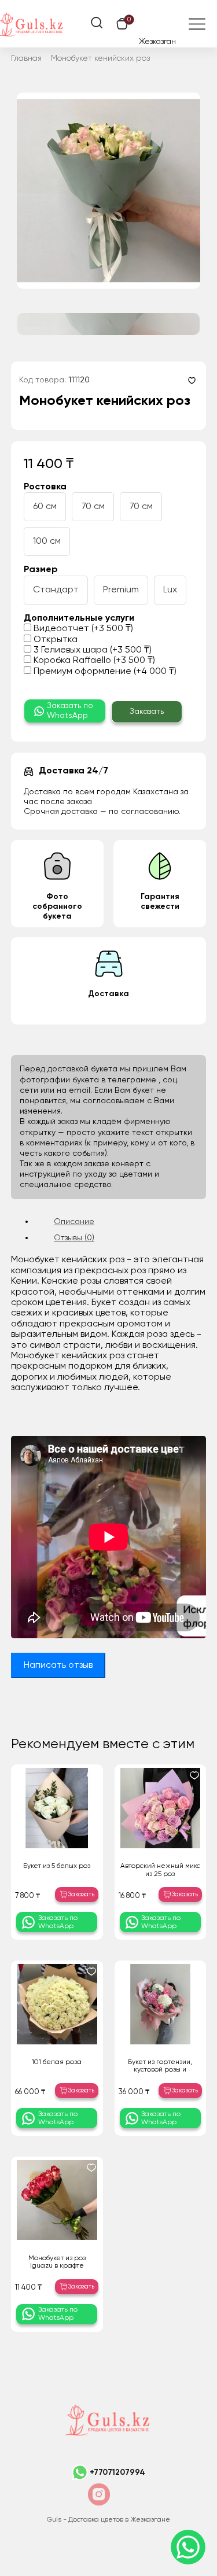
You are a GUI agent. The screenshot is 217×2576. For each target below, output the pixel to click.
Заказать (147, 712)
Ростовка (45, 487)
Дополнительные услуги (79, 618)
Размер (41, 570)
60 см (45, 507)
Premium (121, 590)
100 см (47, 541)
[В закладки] (192, 380)
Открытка (54, 640)
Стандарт (56, 590)
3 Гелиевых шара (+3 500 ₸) (91, 650)
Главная (26, 58)
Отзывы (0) (74, 1238)
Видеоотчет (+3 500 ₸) (82, 629)
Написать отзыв (58, 1665)
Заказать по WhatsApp (70, 711)
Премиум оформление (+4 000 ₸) (104, 672)
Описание (74, 1222)
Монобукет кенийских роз (100, 58)
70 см (93, 507)
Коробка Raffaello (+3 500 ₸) (93, 661)
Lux (170, 590)
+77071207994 (117, 2472)
